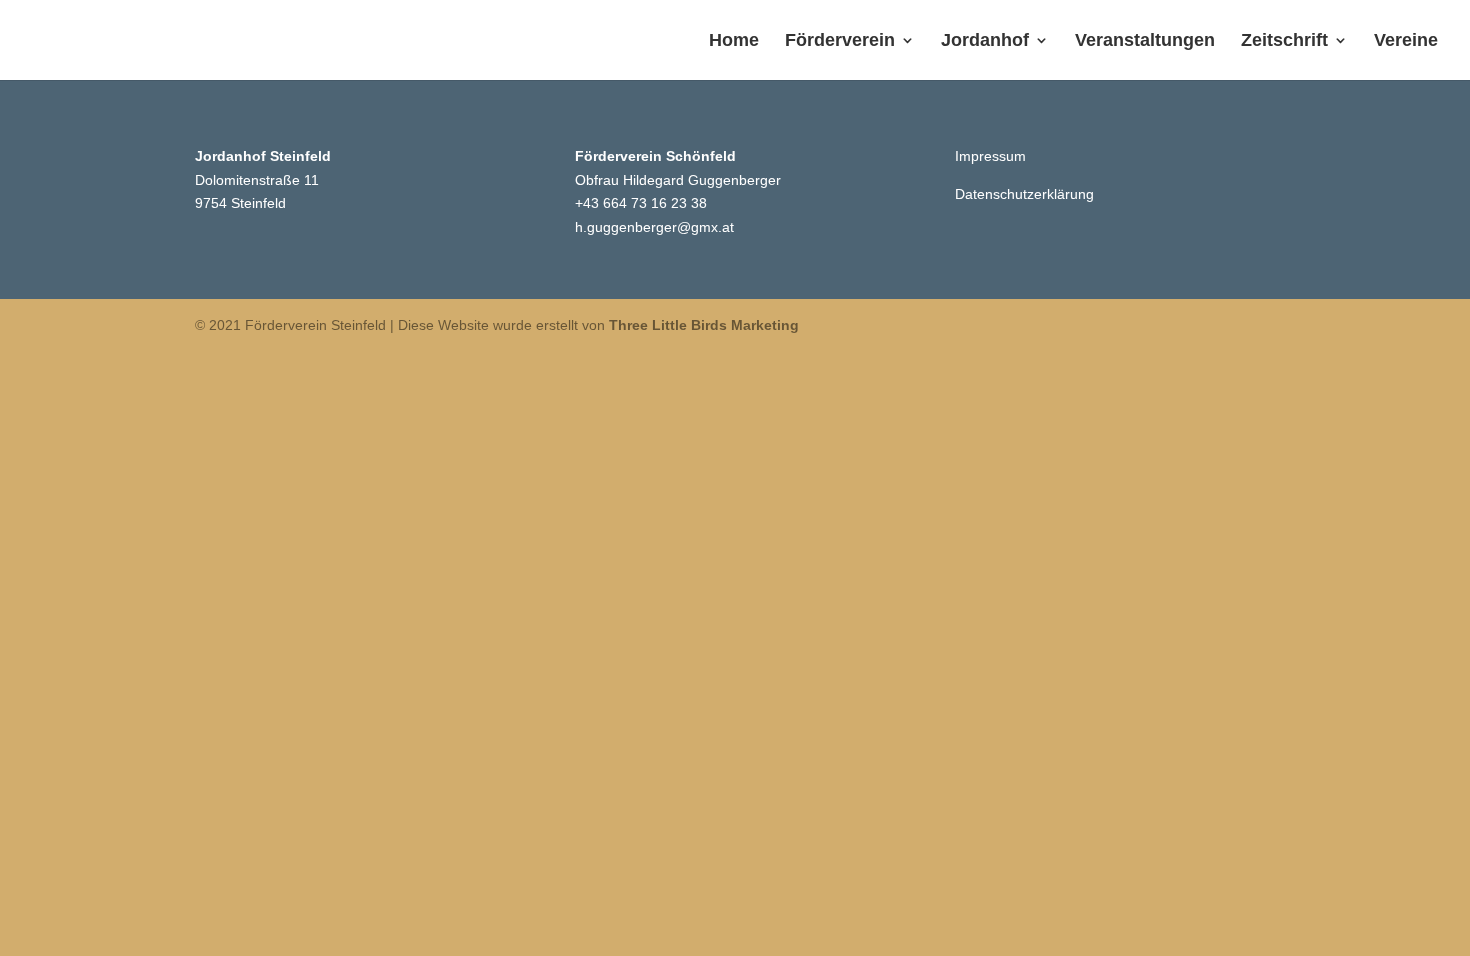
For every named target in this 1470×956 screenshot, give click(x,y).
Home (734, 41)
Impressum (990, 156)
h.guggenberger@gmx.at (654, 227)
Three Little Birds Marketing (704, 325)
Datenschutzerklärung (1024, 194)
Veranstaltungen (1145, 41)
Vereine (1406, 41)
